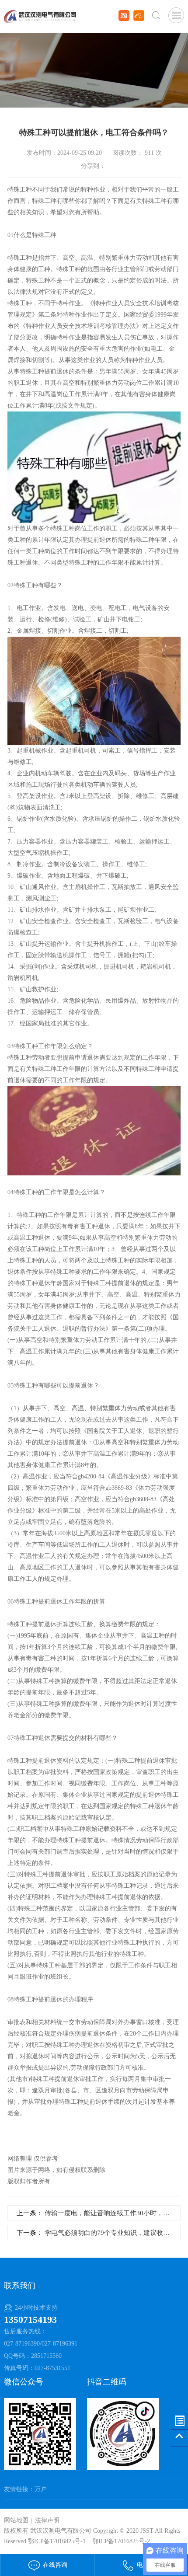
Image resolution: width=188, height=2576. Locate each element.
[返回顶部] (179, 2438)
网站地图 (16, 2520)
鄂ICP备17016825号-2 (121, 2541)
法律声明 (47, 2520)
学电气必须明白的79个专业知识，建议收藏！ (110, 2233)
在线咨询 (54, 2565)
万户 (41, 2489)
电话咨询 (148, 2565)
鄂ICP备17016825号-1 (57, 2541)
